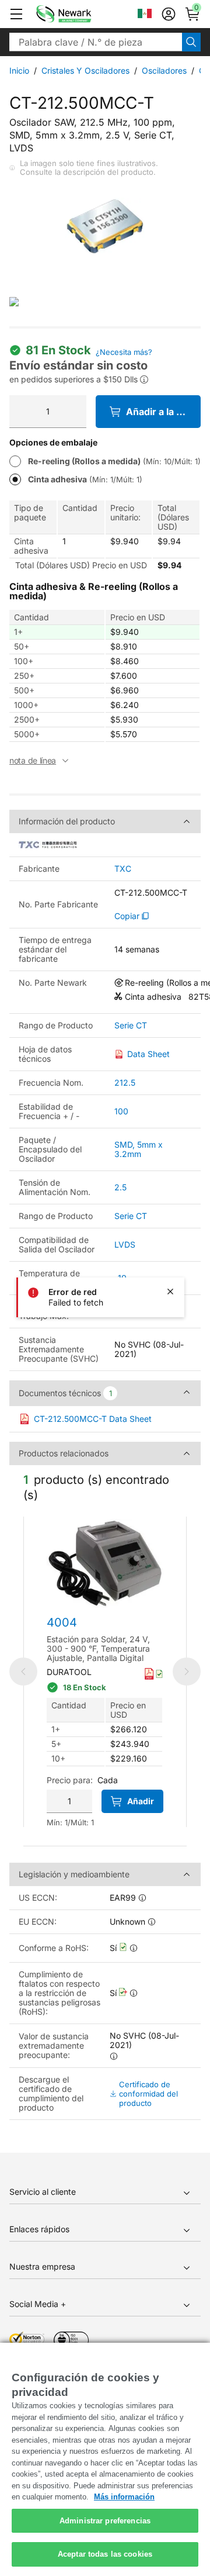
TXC (123, 869)
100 (121, 1111)
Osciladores (164, 70)
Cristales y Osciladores (85, 70)
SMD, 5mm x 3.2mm (139, 1149)
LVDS (125, 1244)
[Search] (191, 42)
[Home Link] (81, 14)
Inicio (19, 70)
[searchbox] (96, 42)
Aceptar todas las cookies (105, 2554)
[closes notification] (170, 1292)
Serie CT (131, 1025)
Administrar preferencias (105, 2521)
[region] (105, 2459)
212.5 (125, 1082)
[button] (16, 14)
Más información (124, 2497)
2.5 (120, 1187)
